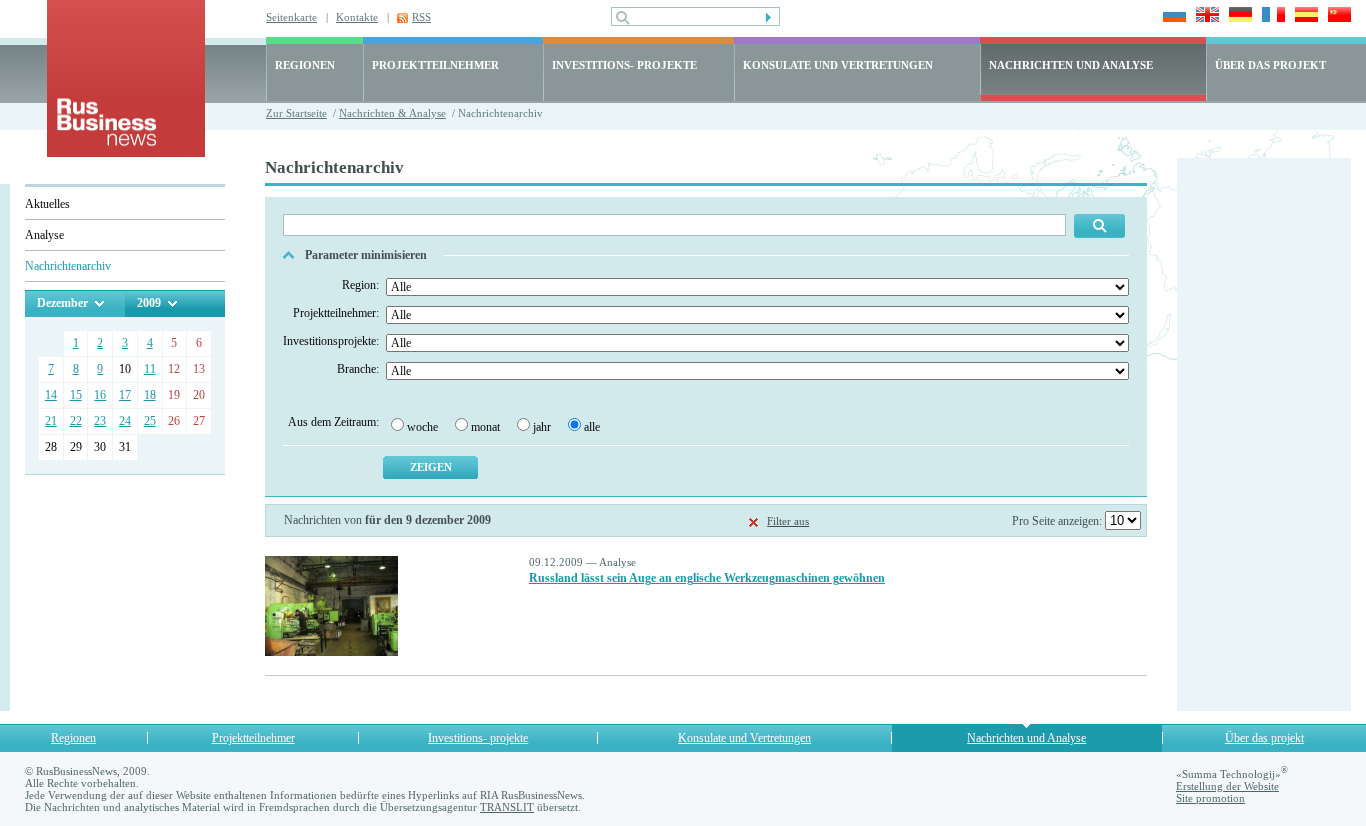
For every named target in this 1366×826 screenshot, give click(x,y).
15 (76, 395)
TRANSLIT (507, 807)
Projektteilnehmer (253, 738)
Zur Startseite (296, 113)
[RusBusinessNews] (126, 152)
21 (51, 421)
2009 (149, 303)
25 (150, 421)
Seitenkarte (291, 17)
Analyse (44, 235)
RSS (421, 17)
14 (51, 395)
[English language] (1204, 16)
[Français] (1270, 16)
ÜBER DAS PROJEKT (1270, 65)
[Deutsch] (1237, 16)
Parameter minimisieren (366, 255)
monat (485, 427)
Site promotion (1210, 798)
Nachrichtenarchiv (68, 266)
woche (422, 427)
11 (150, 369)
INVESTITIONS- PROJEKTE (624, 65)
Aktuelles (47, 204)
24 (125, 421)
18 (150, 395)
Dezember (62, 303)
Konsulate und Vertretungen (744, 738)
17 (125, 395)
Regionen (73, 738)
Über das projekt (1264, 738)
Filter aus (788, 521)
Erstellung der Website (1227, 786)
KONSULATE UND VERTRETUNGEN (838, 65)
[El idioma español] (1303, 16)
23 (100, 421)
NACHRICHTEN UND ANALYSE (1071, 65)
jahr (542, 427)
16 (100, 395)
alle (592, 427)
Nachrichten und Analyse (1026, 738)
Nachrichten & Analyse (392, 113)
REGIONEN (305, 65)
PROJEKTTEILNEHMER (435, 65)
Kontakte (357, 17)
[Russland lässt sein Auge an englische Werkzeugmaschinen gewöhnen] (331, 652)
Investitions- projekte (478, 738)
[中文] (1336, 16)
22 (76, 421)
